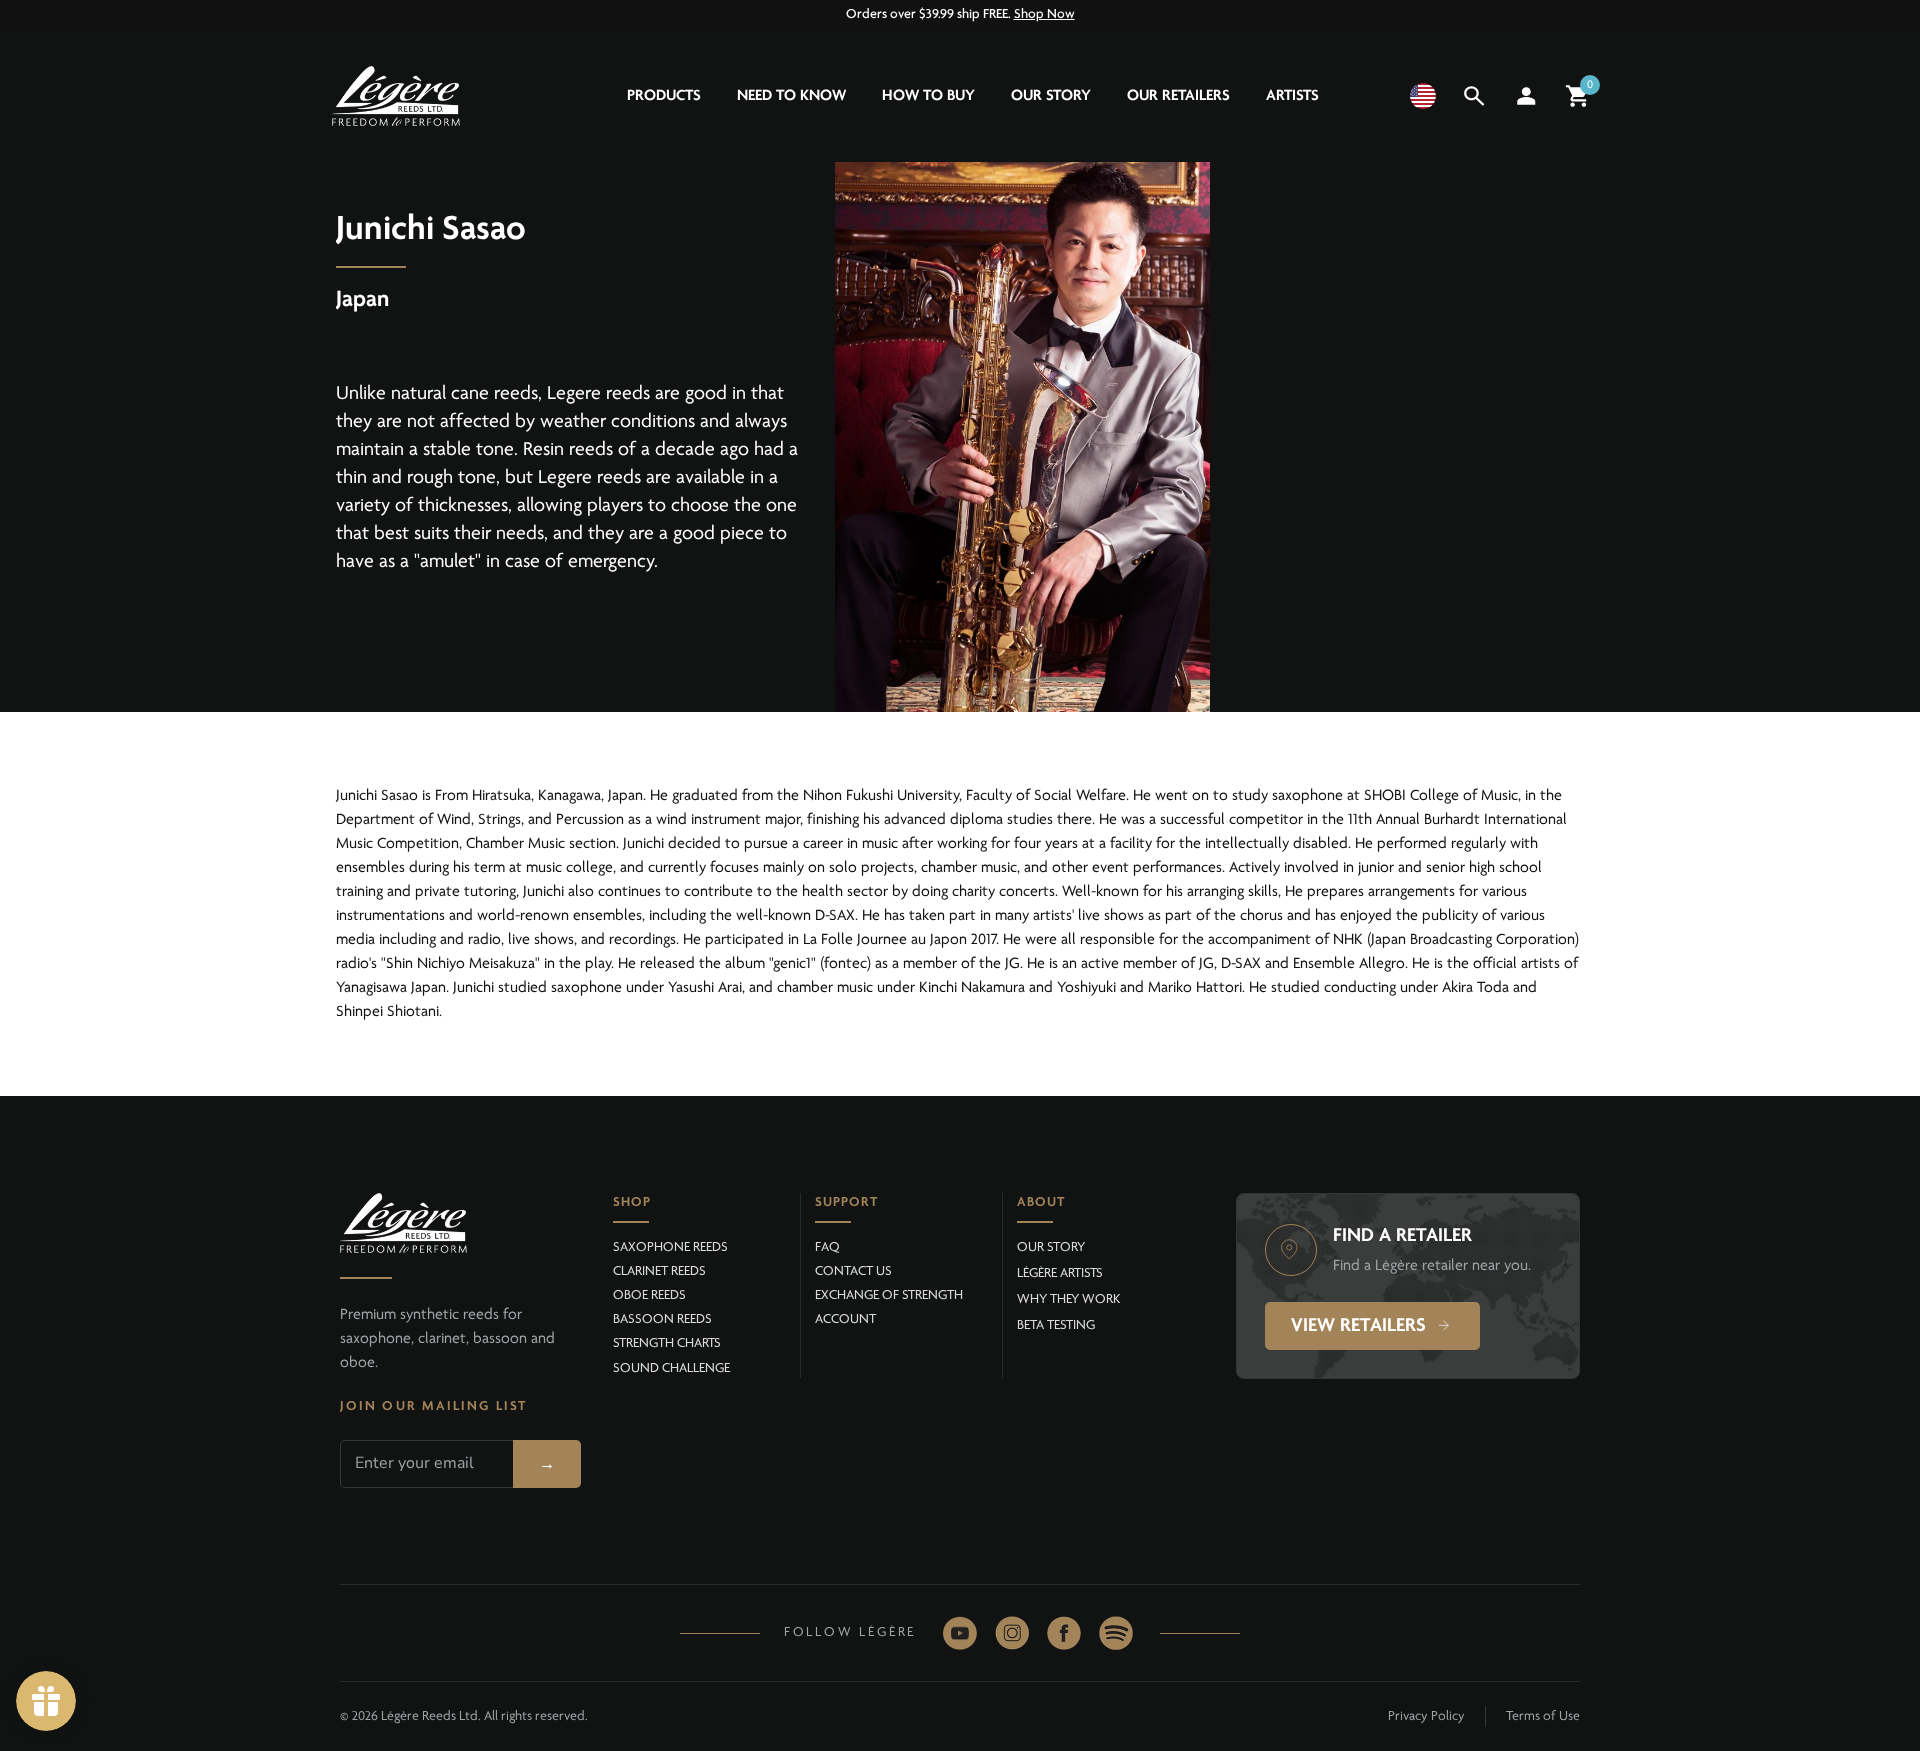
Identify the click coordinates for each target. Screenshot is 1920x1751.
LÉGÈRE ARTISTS (1060, 1273)
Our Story (1051, 96)
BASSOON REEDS (662, 1319)
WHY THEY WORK (1068, 1299)
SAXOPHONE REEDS (670, 1247)
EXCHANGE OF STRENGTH (889, 1295)
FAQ (827, 1247)
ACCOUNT (845, 1319)
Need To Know (791, 96)
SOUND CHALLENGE (671, 1368)
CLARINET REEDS (659, 1271)
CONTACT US (853, 1271)
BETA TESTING (1056, 1325)
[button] (1423, 96)
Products (664, 96)
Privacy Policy (1426, 1716)
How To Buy (928, 96)
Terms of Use (1543, 1716)
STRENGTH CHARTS (667, 1343)
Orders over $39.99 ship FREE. (960, 14)
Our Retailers (1178, 96)
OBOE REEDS (649, 1295)
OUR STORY (1051, 1247)
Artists (1292, 96)
